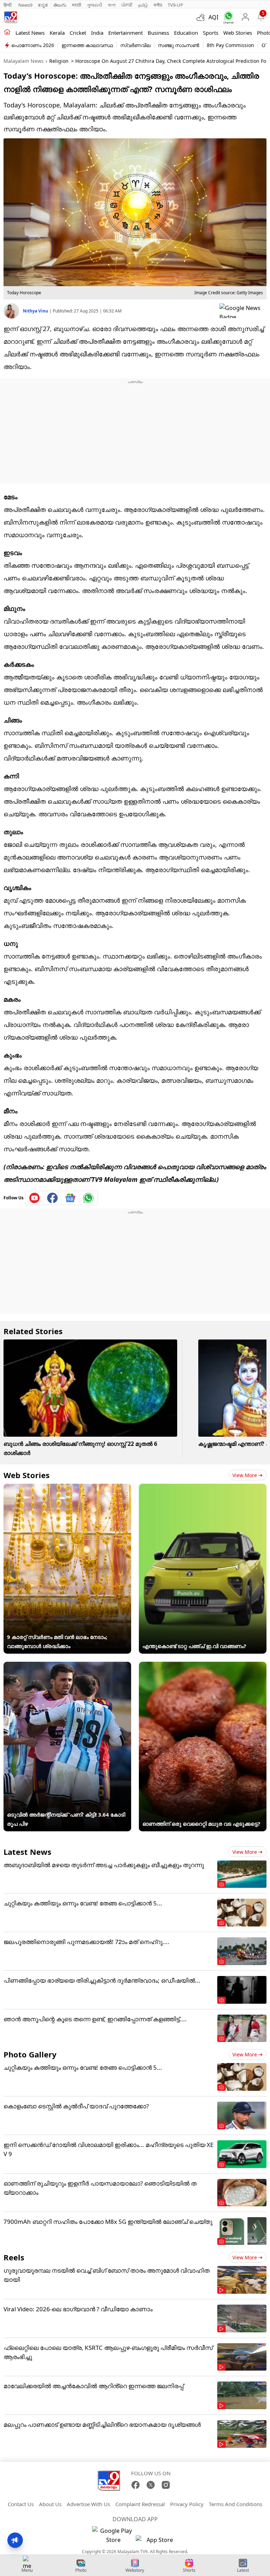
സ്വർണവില (135, 45)
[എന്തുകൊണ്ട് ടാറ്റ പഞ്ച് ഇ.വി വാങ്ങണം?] (203, 1488)
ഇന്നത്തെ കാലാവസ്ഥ (87, 45)
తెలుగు (60, 5)
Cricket (78, 33)
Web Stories (238, 33)
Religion (59, 61)
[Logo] (11, 17)
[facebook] (53, 1198)
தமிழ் (143, 5)
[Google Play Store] (113, 2535)
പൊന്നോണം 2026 (33, 45)
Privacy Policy (187, 2504)
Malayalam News (24, 61)
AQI (213, 17)
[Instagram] (166, 2485)
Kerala (57, 33)
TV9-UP (175, 5)
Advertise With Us (88, 2504)
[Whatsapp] (227, 17)
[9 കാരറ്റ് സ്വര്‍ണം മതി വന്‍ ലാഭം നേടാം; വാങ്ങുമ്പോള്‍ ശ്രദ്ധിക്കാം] (67, 1488)
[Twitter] (151, 2485)
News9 (25, 5)
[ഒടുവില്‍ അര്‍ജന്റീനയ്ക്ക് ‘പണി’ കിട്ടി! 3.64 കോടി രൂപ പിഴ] (67, 1666)
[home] (7, 32)
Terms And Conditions (236, 2504)
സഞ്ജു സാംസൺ (179, 45)
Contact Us (21, 2504)
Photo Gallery (30, 2054)
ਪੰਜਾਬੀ (127, 5)
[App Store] (157, 2542)
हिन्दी (8, 5)
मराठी (77, 5)
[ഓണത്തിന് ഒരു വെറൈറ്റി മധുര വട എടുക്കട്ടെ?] (203, 1666)
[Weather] (202, 17)
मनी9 (158, 5)
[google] (243, 311)
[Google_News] (70, 1198)
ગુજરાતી (95, 5)
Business (158, 33)
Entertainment (126, 33)
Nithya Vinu (36, 311)
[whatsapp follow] (88, 1198)
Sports (211, 33)
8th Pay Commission (230, 45)
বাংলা (112, 5)
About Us (50, 2504)
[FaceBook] (136, 2485)
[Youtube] (35, 1198)
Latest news (30, 33)
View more (245, 1475)
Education (186, 33)
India (97, 33)
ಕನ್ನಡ (43, 5)
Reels (14, 2257)
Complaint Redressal (140, 2504)
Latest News (27, 1852)
